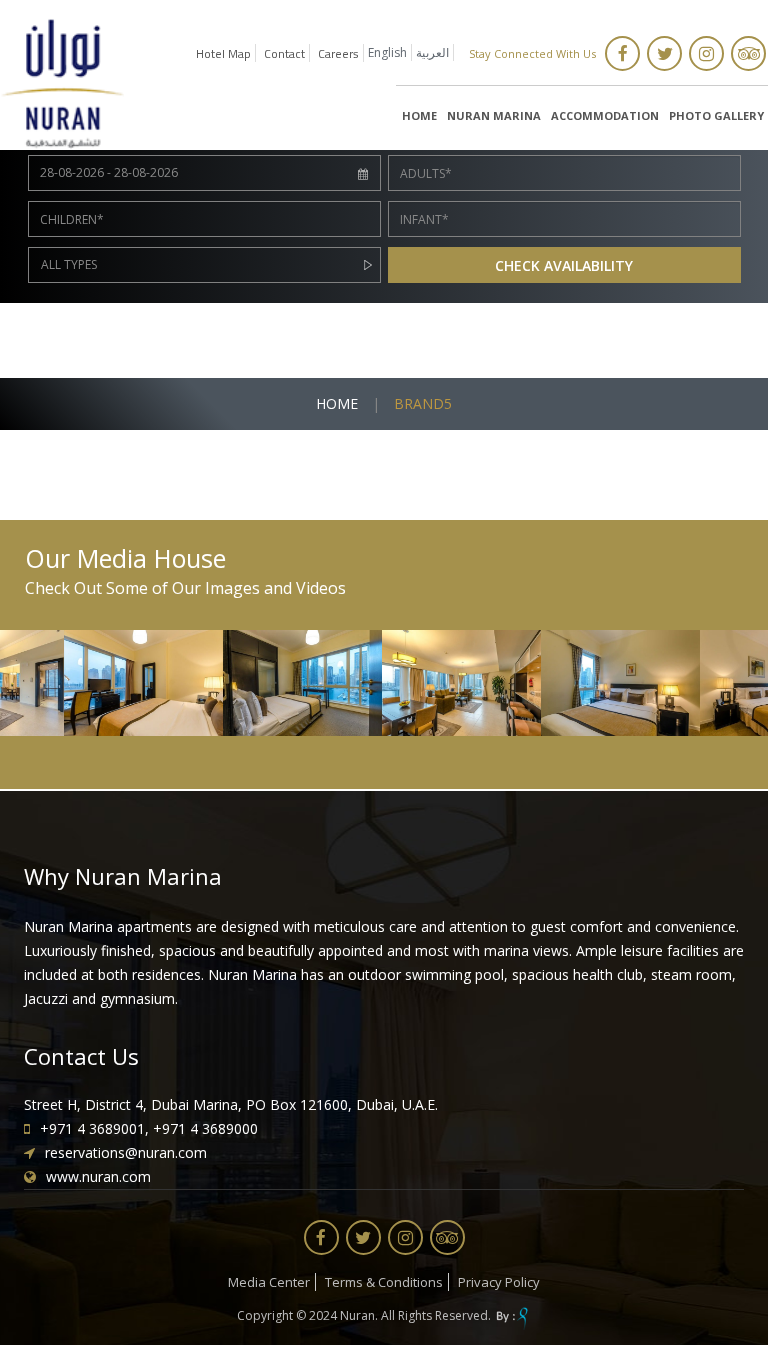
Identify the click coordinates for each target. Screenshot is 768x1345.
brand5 (423, 403)
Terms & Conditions (384, 1282)
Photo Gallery (716, 115)
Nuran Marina (494, 115)
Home (337, 403)
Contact (284, 53)
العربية (432, 52)
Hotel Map (223, 53)
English (387, 52)
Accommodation (605, 115)
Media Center (269, 1282)
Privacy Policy (499, 1282)
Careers (338, 53)
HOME (419, 115)
